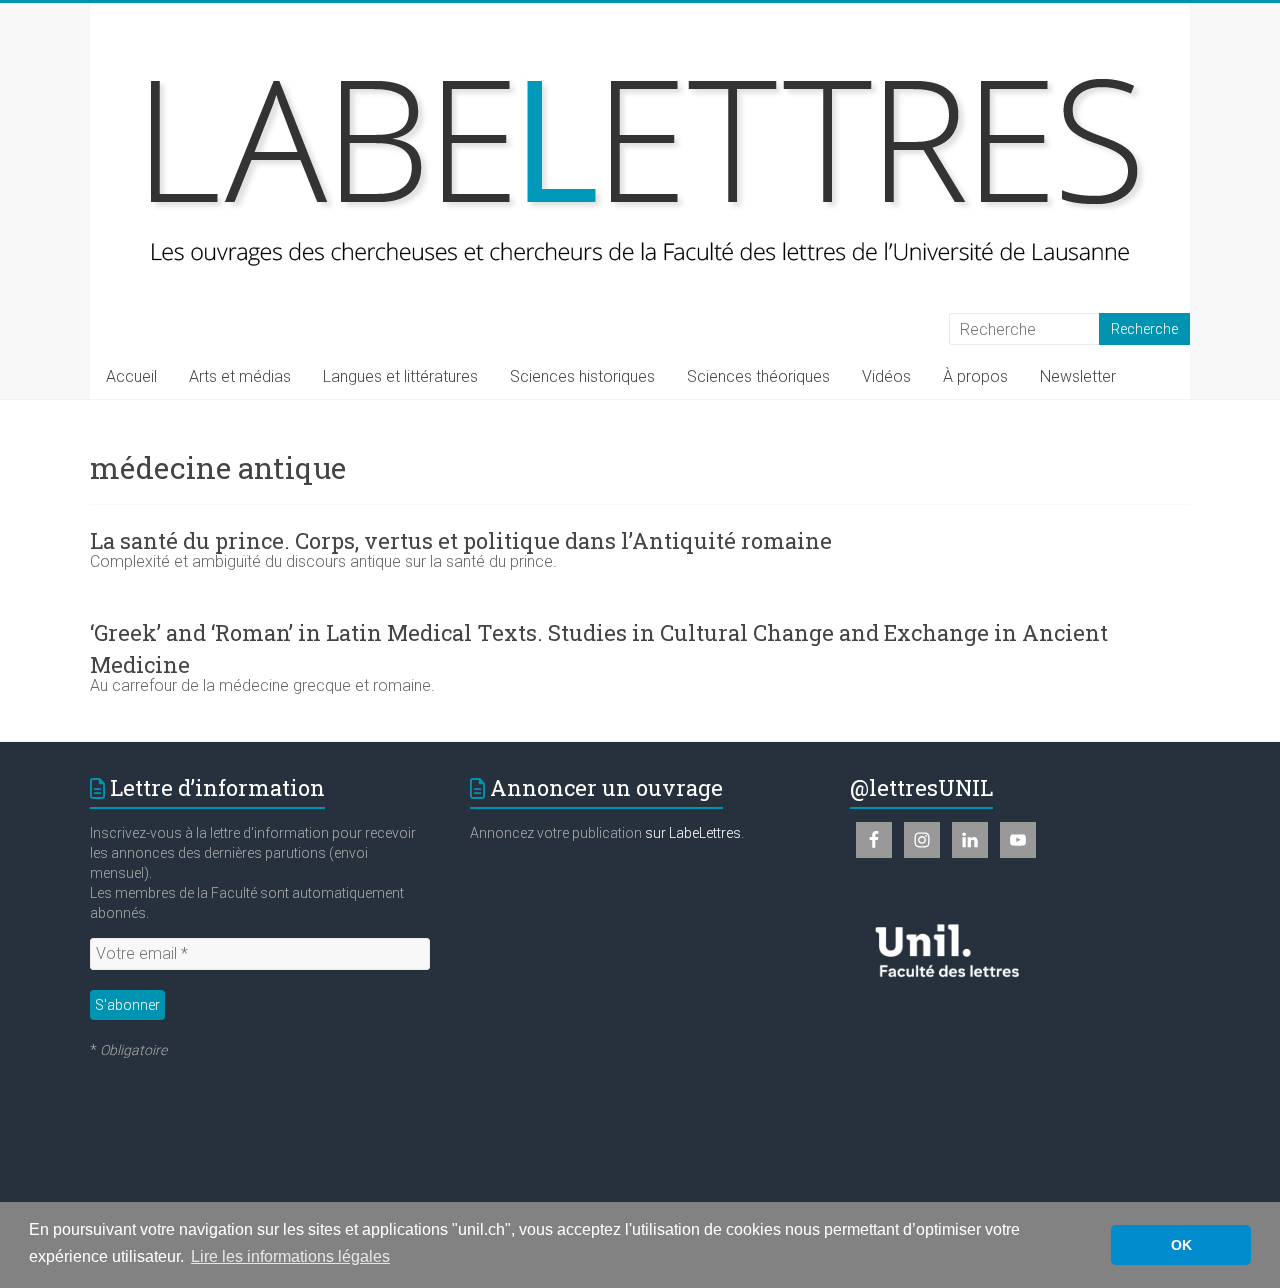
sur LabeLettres (693, 833)
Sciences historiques (582, 376)
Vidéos (886, 376)
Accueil (131, 376)
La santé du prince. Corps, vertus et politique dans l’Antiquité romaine (461, 540)
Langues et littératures (400, 376)
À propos (975, 376)
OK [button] (1181, 1245)
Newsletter (1078, 376)
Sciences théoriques (758, 376)
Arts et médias (240, 376)
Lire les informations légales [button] (290, 1256)
